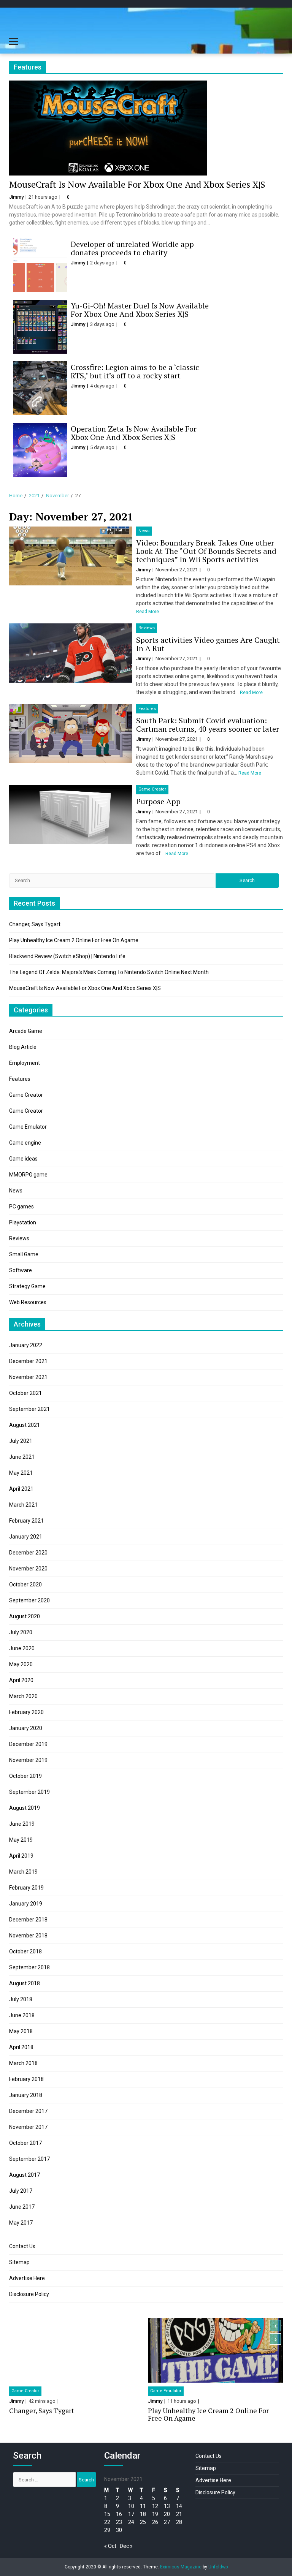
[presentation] (275, 2326)
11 (143, 2506)
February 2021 (26, 1521)
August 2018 (25, 1983)
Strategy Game (27, 1286)
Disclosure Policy (29, 2294)
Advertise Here (27, 2278)
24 (131, 2522)
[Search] (277, 43)
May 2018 (21, 2031)
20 (167, 2514)
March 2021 (23, 1505)
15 (107, 2514)
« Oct (110, 2546)
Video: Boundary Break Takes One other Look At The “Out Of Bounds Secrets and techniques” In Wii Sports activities (206, 551)
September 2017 (29, 2159)
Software (21, 1270)
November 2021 (28, 1377)
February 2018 (26, 2079)
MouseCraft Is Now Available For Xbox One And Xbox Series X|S (137, 184)
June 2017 (22, 2207)
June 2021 (22, 1457)
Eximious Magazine (181, 2567)
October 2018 (25, 1951)
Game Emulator (28, 1127)
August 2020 (25, 1616)
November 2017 (28, 2127)
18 (143, 2514)
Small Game (24, 1254)
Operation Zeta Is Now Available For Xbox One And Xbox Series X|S (134, 433)
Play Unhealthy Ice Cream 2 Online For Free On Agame (74, 940)
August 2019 (25, 1808)
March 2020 (23, 1696)
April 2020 (21, 1680)
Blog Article (23, 1047)
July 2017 (21, 2191)
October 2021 (25, 1393)
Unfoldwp (218, 2567)
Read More (148, 612)
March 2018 (23, 2063)
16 (119, 2514)
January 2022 (26, 1345)
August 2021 (25, 1425)
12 (155, 2506)
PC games (21, 1207)
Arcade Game (26, 1031)
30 (119, 2530)
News (144, 531)
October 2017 (25, 2143)
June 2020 (22, 1648)
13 (167, 2506)
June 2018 (22, 2015)
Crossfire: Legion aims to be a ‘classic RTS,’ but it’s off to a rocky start (135, 371)
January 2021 (26, 1537)
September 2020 (29, 1600)
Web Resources (28, 1302)
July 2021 (21, 1441)
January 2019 (26, 1904)
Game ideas (23, 1159)
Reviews (147, 628)
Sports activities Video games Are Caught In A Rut (208, 644)
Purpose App (158, 801)
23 (119, 2522)
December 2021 (28, 1361)
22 (107, 2522)
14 (179, 2506)
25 (143, 2522)
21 (179, 2514)
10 (131, 2506)
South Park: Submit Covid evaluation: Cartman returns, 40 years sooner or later (208, 725)
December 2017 (28, 2111)
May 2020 (21, 1664)
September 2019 (29, 1792)
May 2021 (21, 1473)
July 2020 (21, 1632)
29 (107, 2530)
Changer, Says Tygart (35, 924)
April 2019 (21, 1856)
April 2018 (21, 2047)
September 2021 (29, 1409)
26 (155, 2522)
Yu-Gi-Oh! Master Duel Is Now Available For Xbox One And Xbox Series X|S (140, 310)
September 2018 (29, 1967)
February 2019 (26, 1888)
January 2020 (26, 1728)
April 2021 (21, 1489)
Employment (25, 1063)
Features (147, 709)
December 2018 (28, 1920)
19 (155, 2514)
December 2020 (28, 1553)
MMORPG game (28, 1175)
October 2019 (25, 1776)
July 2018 (21, 1999)
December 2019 (28, 1744)
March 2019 (23, 1872)
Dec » (126, 2546)
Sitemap (19, 2262)
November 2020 (28, 1569)
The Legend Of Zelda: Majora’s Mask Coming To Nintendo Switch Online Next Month (109, 972)
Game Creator (152, 789)
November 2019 (28, 1760)
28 (179, 2522)
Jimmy (16, 197)
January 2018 (26, 2095)
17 (131, 2514)
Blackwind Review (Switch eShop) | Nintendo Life (67, 956)
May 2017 (21, 2223)
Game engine (25, 1143)
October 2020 (25, 1585)
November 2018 (28, 1936)
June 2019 (22, 1824)
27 (167, 2522)
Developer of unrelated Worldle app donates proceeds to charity (132, 248)
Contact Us (22, 2246)
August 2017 (25, 2175)
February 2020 (26, 1712)
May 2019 (21, 1840)
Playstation (23, 1222)
